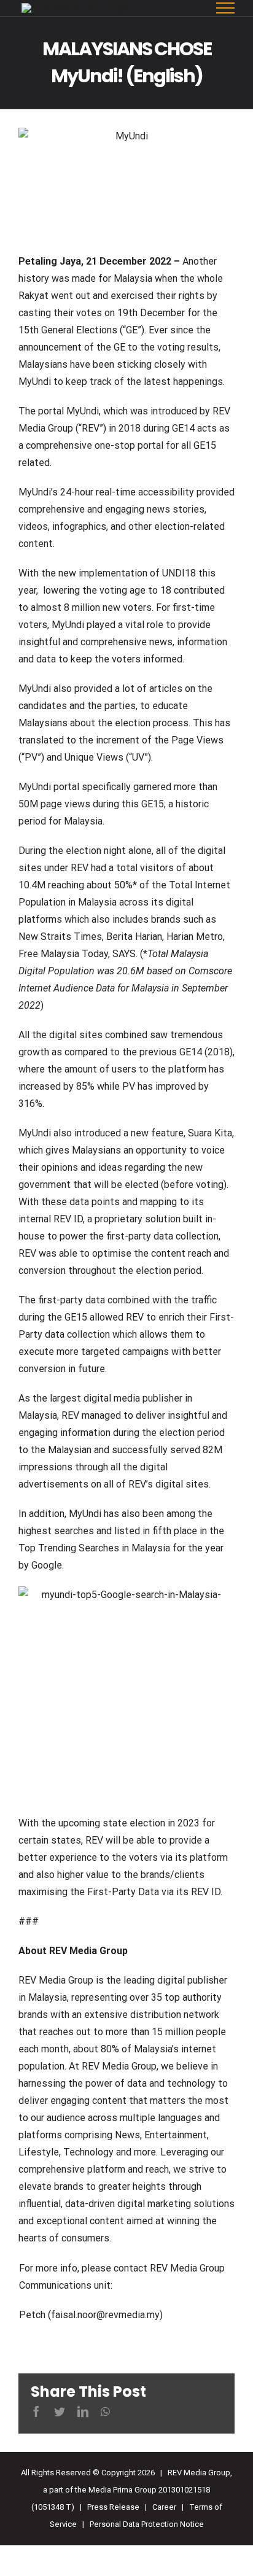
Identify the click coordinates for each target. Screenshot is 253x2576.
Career (164, 2507)
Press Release (113, 2507)
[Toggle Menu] (226, 8)
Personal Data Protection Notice (147, 2524)
